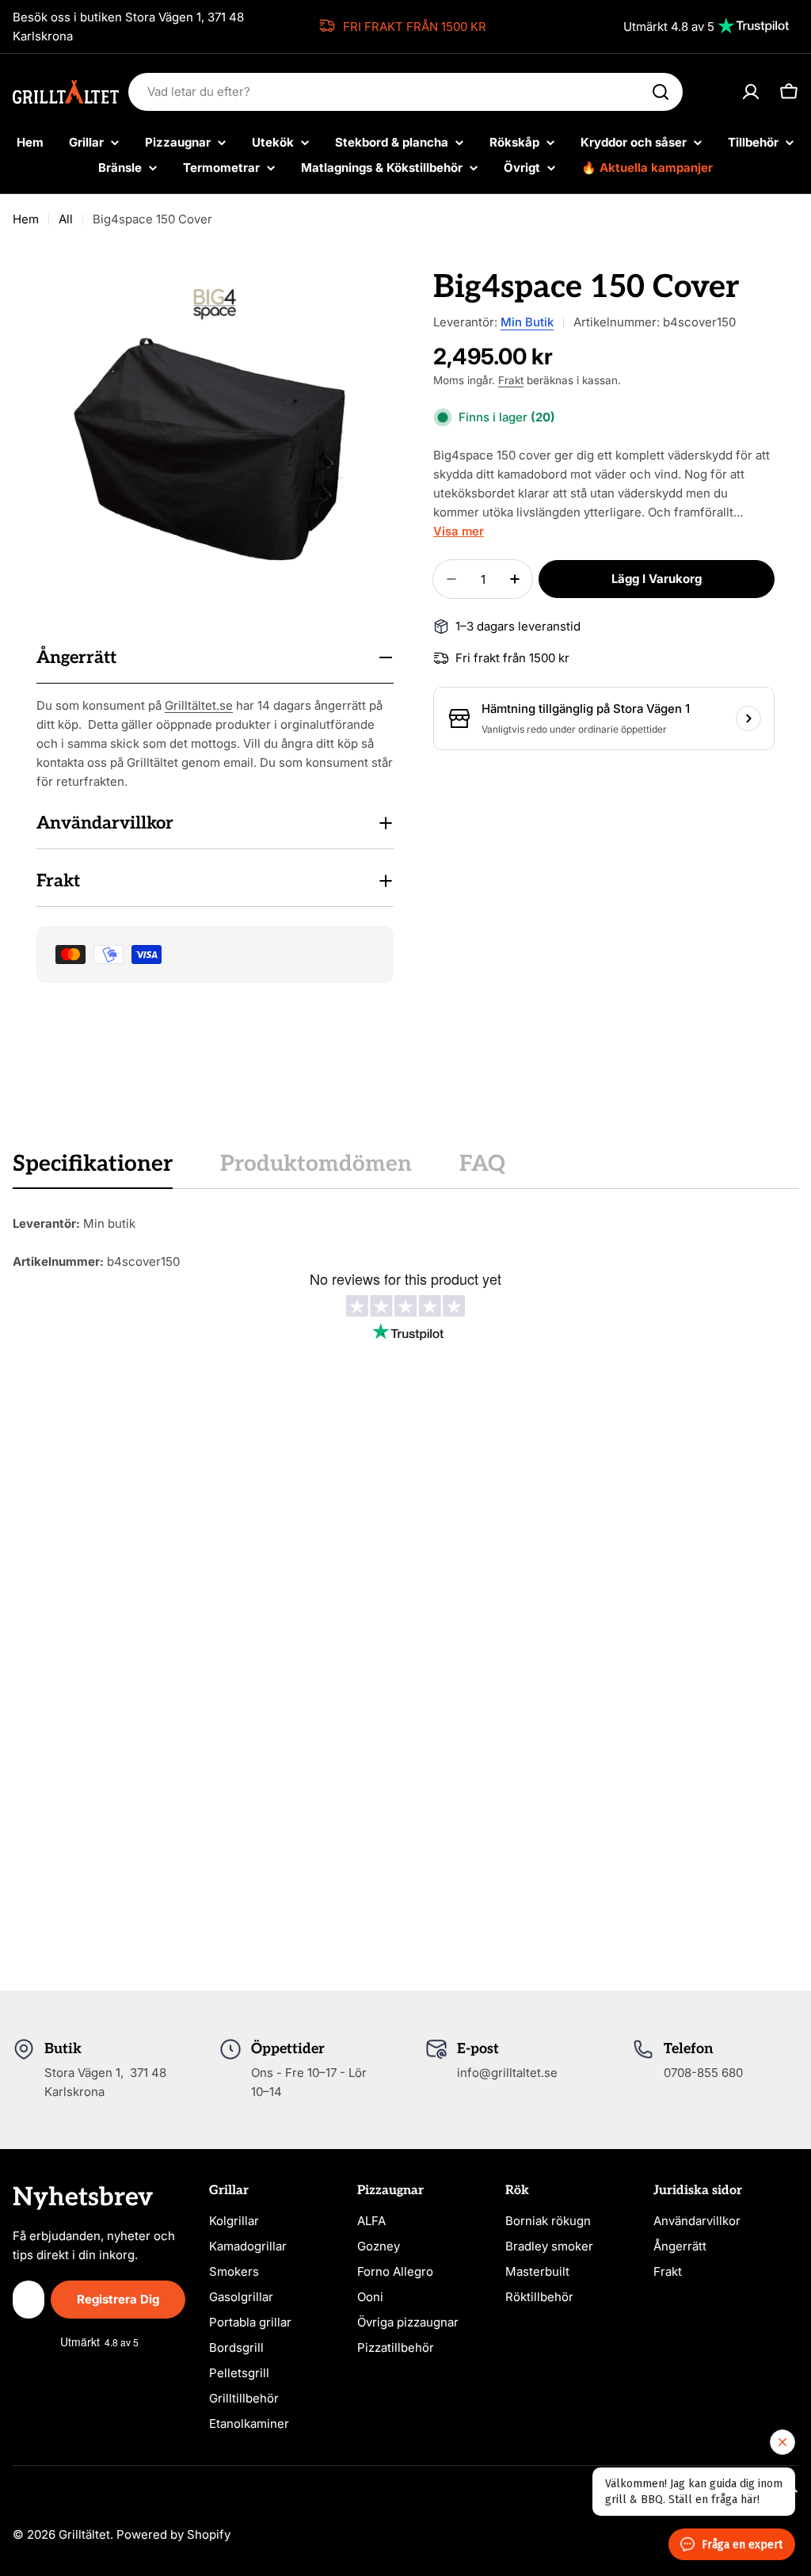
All (66, 219)
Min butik (527, 322)
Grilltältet (84, 2534)
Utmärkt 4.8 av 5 (669, 27)
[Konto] (751, 92)
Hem (26, 219)
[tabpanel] (405, 1243)
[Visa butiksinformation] (748, 718)
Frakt (511, 380)
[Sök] (661, 92)
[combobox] (405, 92)
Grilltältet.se (199, 705)
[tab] (93, 1169)
